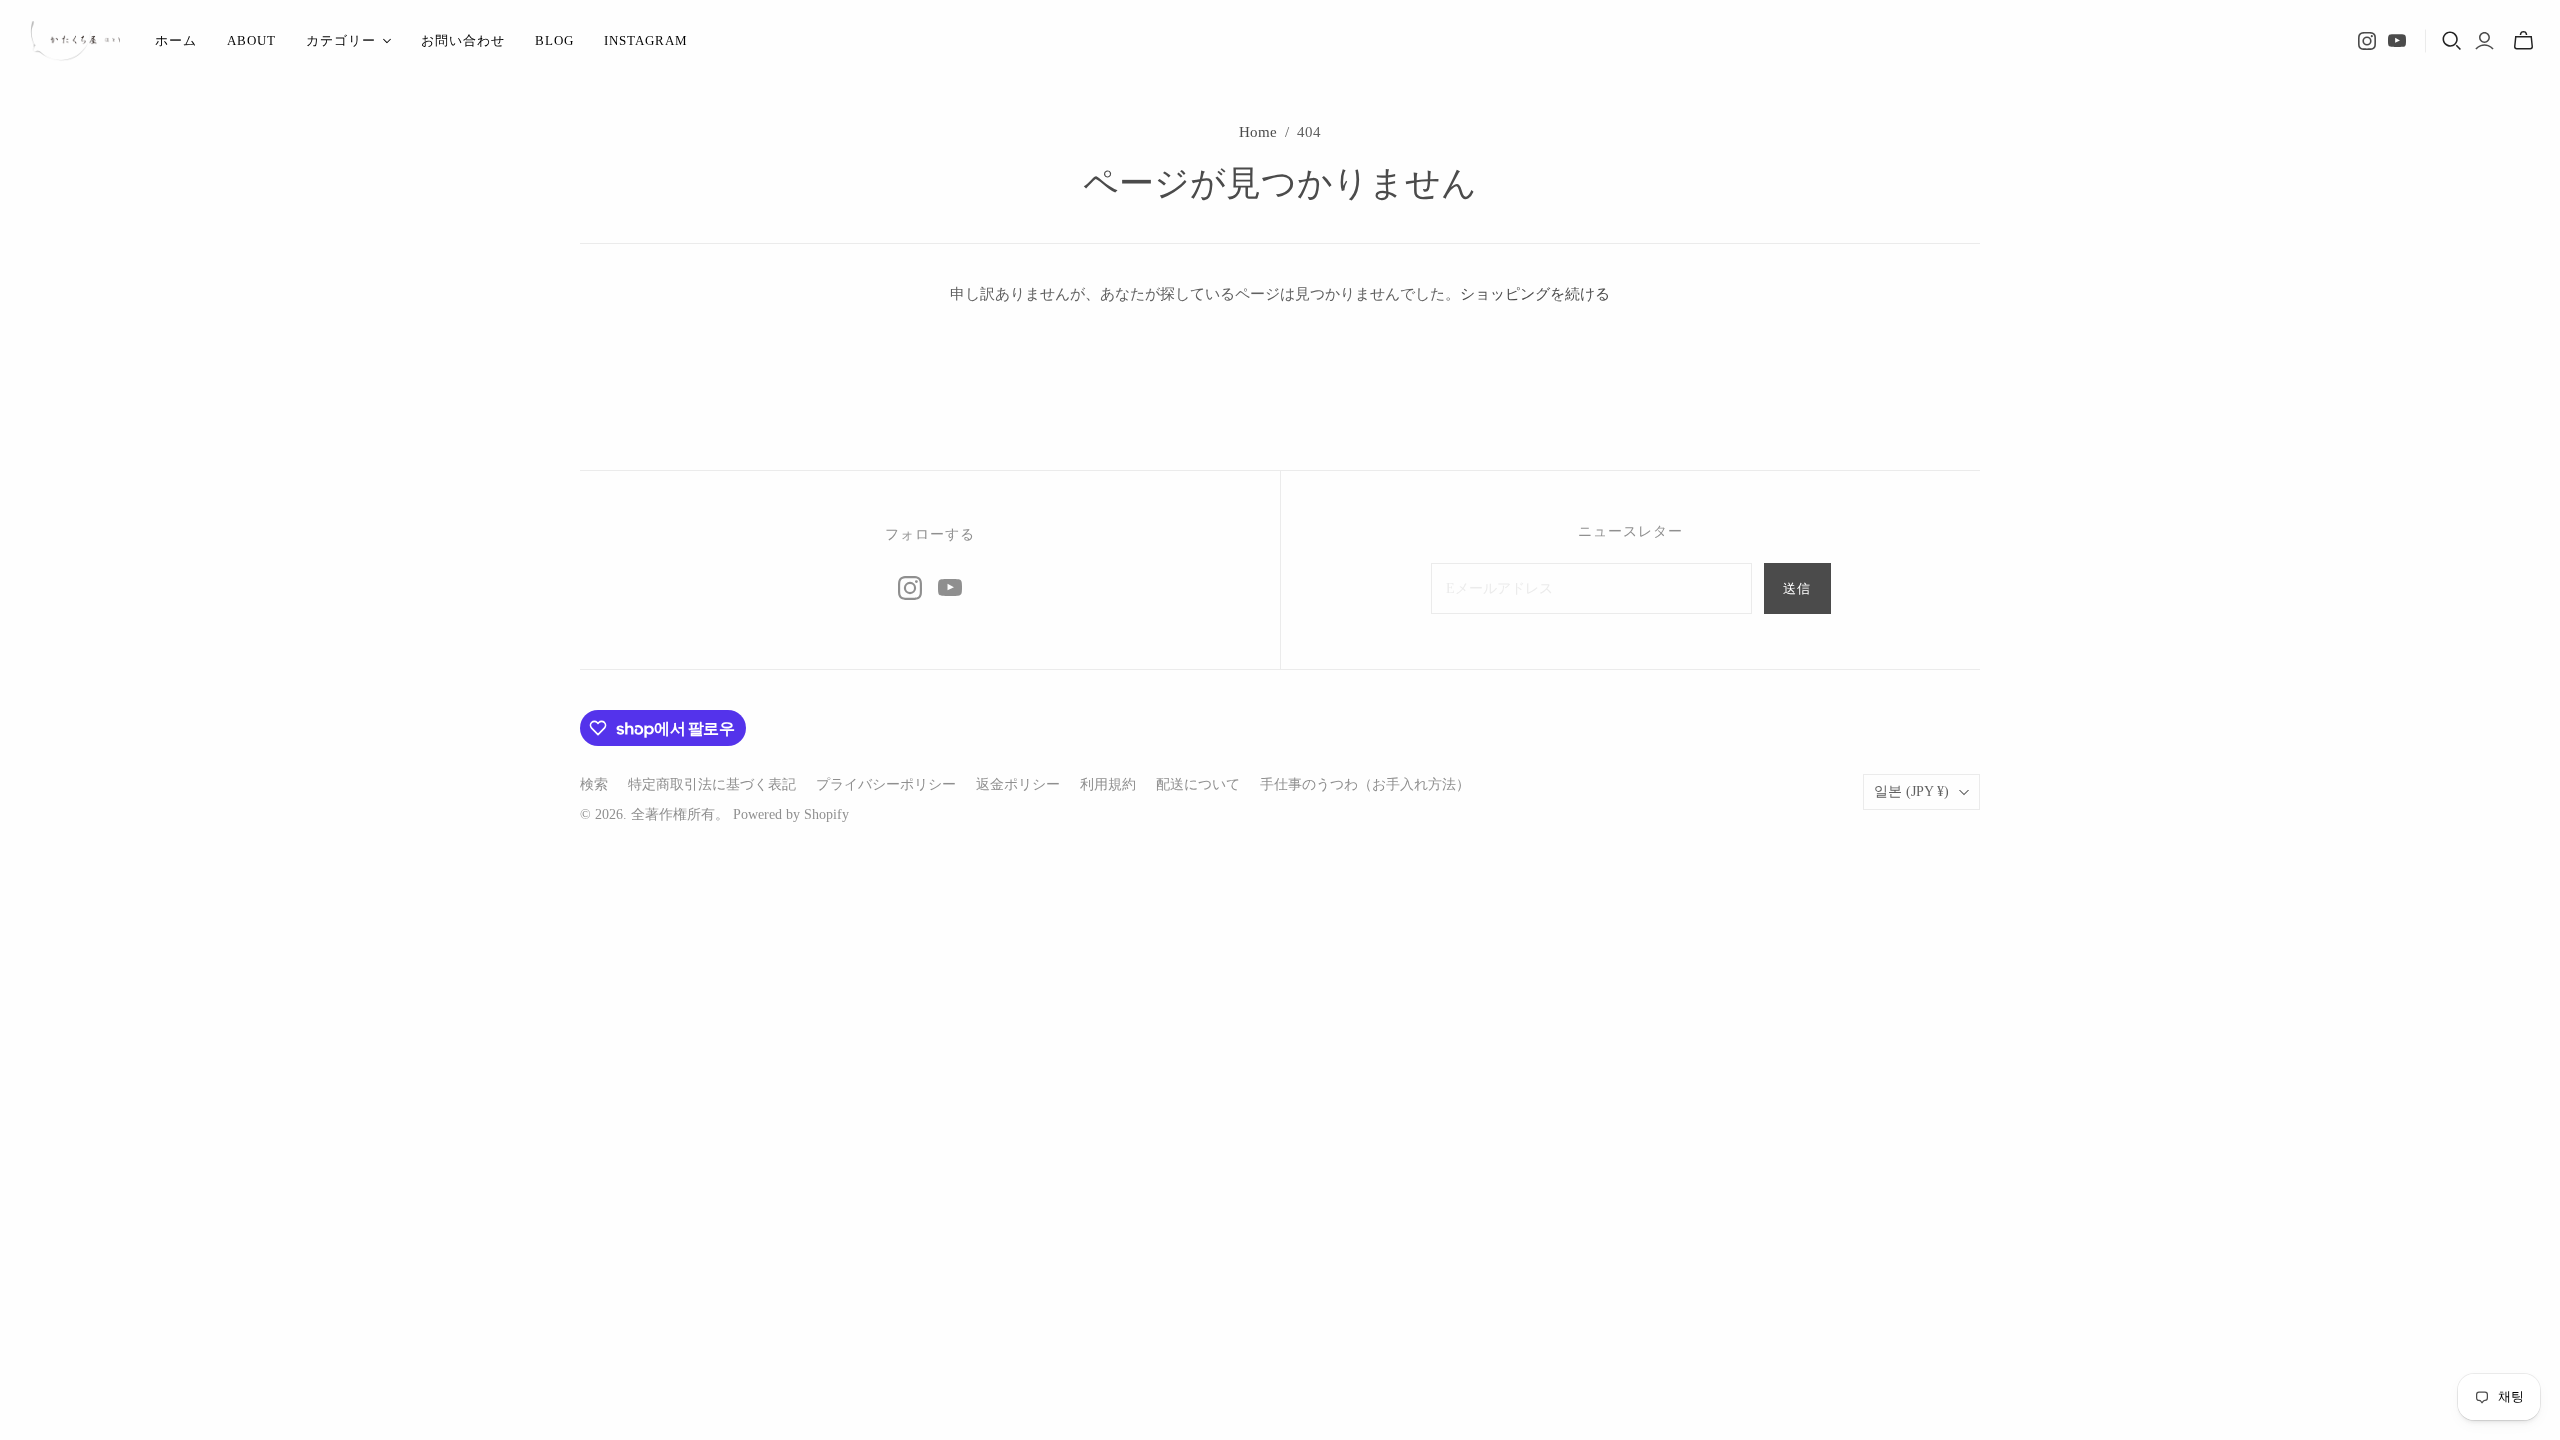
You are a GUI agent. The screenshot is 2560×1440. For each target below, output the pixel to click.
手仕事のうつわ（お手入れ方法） (1365, 784)
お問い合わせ (463, 40)
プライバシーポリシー (886, 784)
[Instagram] (2367, 41)
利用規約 (1108, 784)
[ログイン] (2484, 41)
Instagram (646, 40)
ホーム (176, 40)
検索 (594, 784)
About (251, 40)
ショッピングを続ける (1535, 294)
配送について (1198, 784)
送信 (1797, 588)
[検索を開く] (2452, 41)
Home (1258, 132)
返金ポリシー (1018, 784)
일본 (1911, 791)
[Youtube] (2397, 41)
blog (554, 40)
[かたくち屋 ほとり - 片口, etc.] (75, 41)
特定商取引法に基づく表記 (712, 784)
